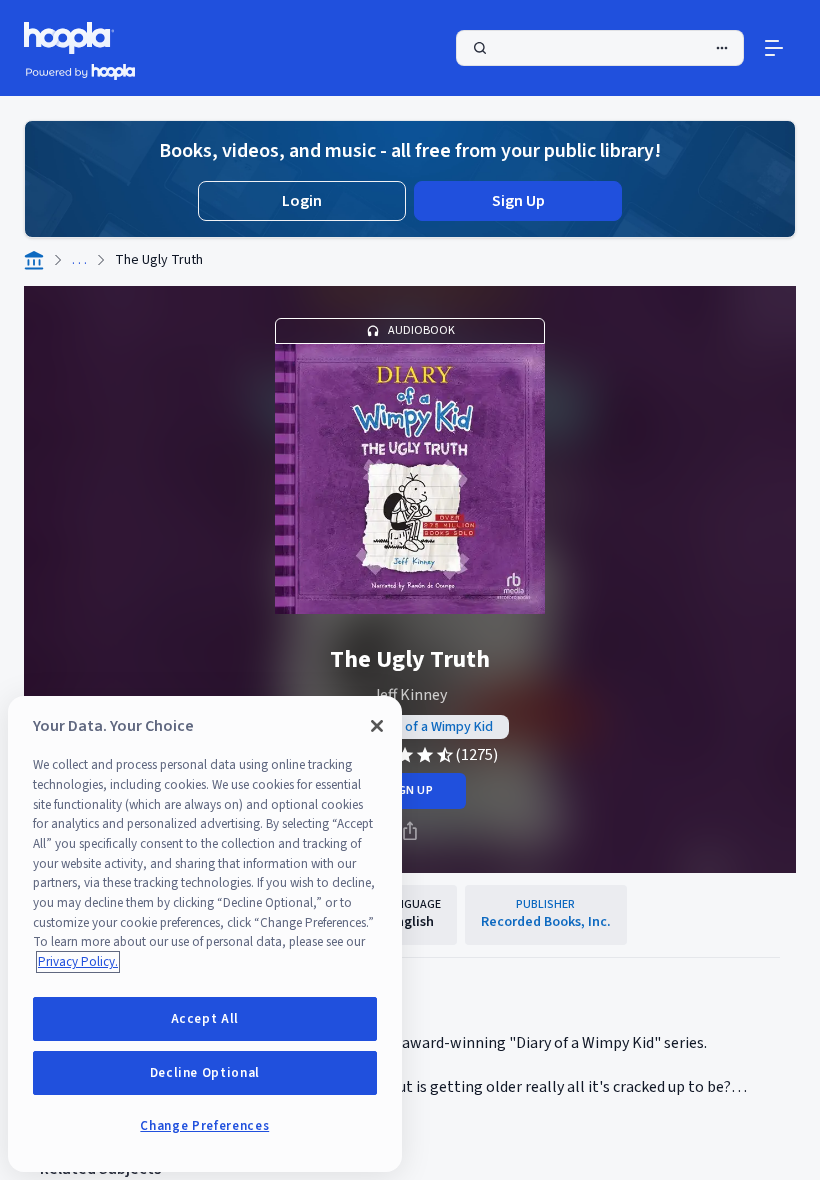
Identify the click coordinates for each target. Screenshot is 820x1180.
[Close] (377, 726)
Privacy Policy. (78, 962)
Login (302, 201)
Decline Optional (205, 1073)
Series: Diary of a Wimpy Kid (410, 727)
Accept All (205, 1019)
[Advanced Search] (722, 48)
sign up (409, 790)
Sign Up (518, 201)
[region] (205, 934)
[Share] (410, 831)
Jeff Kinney (410, 695)
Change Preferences (204, 1126)
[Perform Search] (600, 48)
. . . (79, 260)
